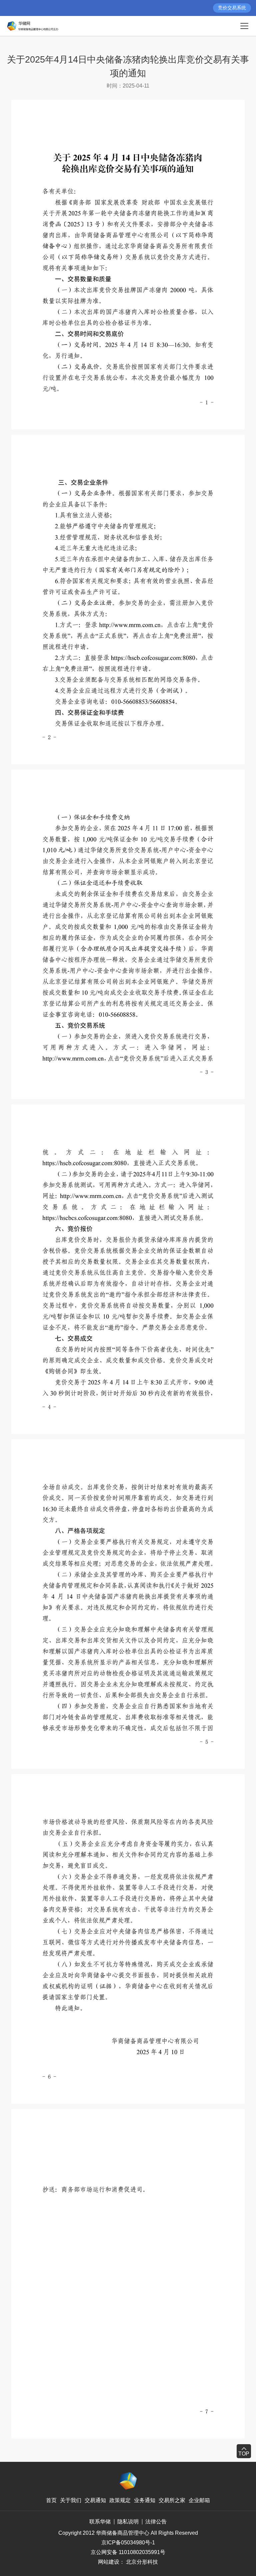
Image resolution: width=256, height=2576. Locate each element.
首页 (51, 2500)
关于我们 (71, 2500)
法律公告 (156, 2522)
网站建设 (109, 2562)
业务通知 (145, 2500)
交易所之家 (172, 2500)
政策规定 (120, 2500)
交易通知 (95, 2500)
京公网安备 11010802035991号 (128, 2552)
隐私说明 (128, 2522)
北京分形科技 (142, 2562)
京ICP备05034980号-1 (128, 2543)
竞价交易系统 (232, 8)
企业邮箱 (199, 2500)
